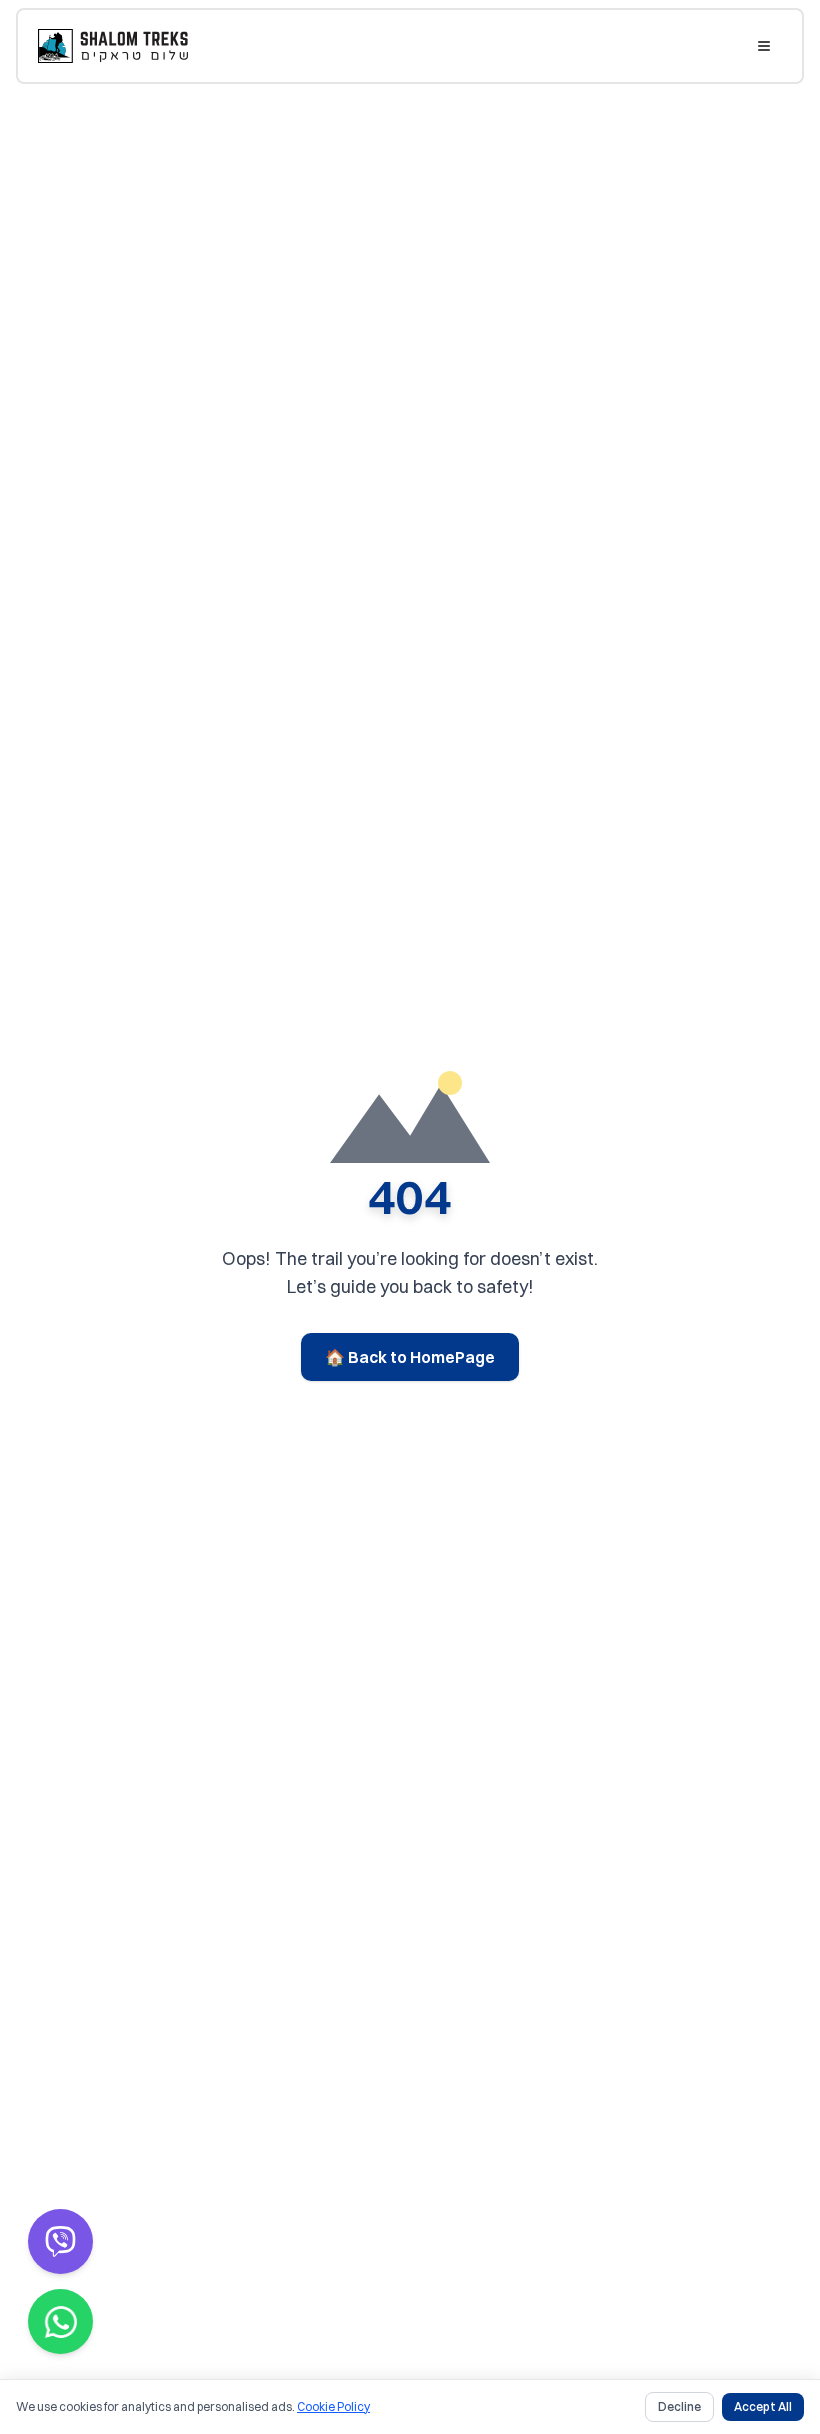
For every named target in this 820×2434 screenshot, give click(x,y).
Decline (679, 2406)
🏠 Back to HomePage (410, 1357)
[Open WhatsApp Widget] (60, 2321)
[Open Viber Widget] (60, 2241)
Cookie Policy (333, 2406)
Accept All (763, 2406)
